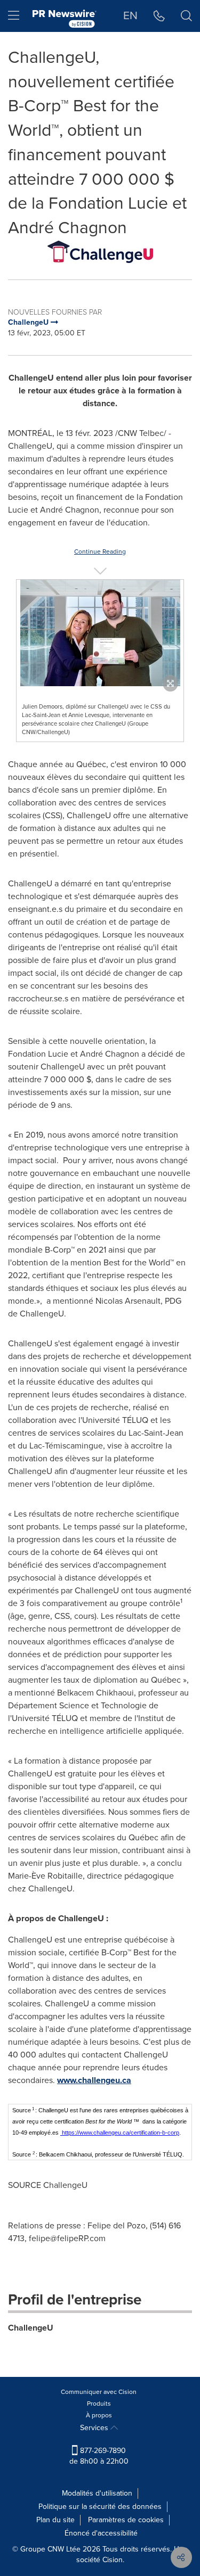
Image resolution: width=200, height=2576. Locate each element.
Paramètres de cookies (126, 2520)
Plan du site (55, 2520)
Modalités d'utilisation (97, 2493)
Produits (99, 2404)
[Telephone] (159, 16)
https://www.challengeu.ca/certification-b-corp (121, 2133)
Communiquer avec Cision (99, 2392)
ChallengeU (31, 2328)
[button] (100, 252)
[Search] (186, 16)
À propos (99, 2415)
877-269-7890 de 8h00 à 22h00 (99, 2456)
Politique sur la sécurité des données (100, 2507)
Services (95, 2428)
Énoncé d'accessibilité (101, 2533)
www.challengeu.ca (94, 2080)
